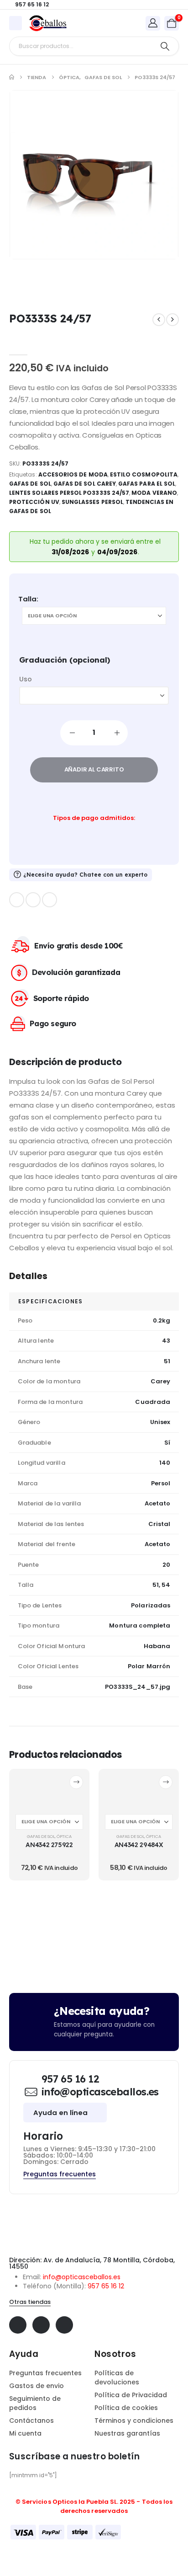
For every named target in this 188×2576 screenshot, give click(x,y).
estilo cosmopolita (144, 474)
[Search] (165, 46)
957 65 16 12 (106, 2286)
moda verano (154, 493)
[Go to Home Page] (12, 77)
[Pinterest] (33, 900)
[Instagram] (50, 900)
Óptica (64, 1836)
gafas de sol (30, 484)
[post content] (49, 1791)
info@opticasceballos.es (82, 2277)
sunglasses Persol (92, 502)
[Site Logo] (48, 23)
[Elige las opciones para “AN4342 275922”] (76, 1782)
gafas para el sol (147, 484)
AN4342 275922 (49, 1845)
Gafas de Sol (41, 1836)
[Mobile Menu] (16, 23)
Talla (27, 599)
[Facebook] (17, 900)
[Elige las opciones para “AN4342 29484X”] (166, 1782)
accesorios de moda (73, 474)
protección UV (34, 502)
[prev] (159, 320)
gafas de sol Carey (85, 484)
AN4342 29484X (139, 1845)
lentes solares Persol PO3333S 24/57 (69, 493)
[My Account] (153, 23)
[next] (172, 320)
